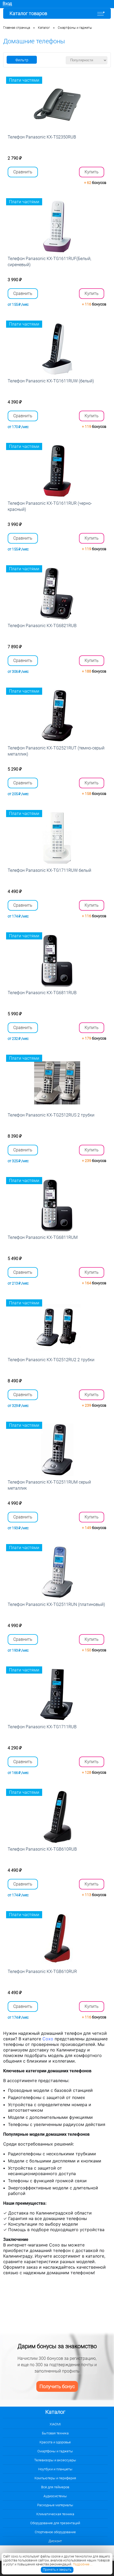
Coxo (48, 2039)
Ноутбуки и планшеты (55, 2469)
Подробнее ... (83, 2564)
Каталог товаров (28, 13)
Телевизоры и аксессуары (55, 2460)
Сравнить (23, 172)
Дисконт (55, 2541)
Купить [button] (92, 172)
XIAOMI (55, 2424)
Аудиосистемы (55, 2496)
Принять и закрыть (57, 2570)
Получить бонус (57, 2386)
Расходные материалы (55, 2505)
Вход (7, 4)
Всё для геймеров (55, 2487)
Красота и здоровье (55, 2442)
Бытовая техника (55, 2433)
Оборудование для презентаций (55, 2523)
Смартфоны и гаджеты (55, 2451)
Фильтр (22, 60)
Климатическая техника (55, 2514)
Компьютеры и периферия (55, 2478)
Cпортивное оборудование (55, 2532)
